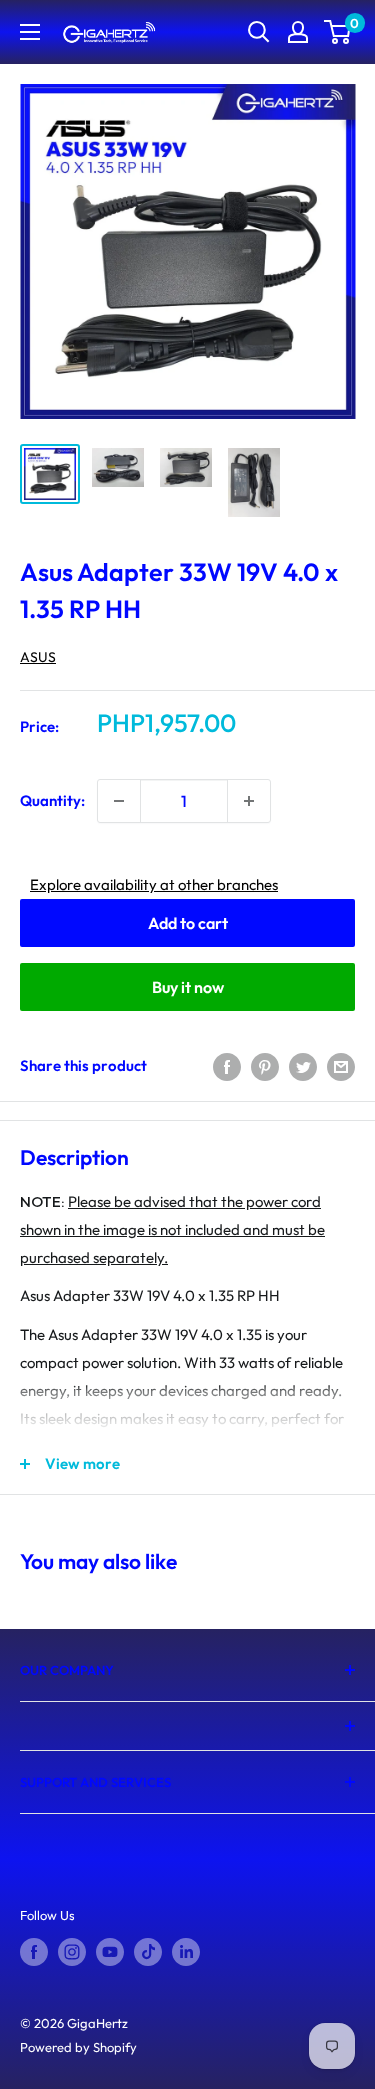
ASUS (38, 657)
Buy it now (188, 987)
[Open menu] (30, 32)
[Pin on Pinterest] (265, 1065)
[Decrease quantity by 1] (119, 801)
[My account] (298, 32)
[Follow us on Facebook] (34, 1952)
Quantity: (52, 800)
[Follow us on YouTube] (110, 1952)
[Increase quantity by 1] (249, 801)
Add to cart (188, 923)
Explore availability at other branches (154, 884)
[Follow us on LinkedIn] (186, 1952)
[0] (338, 32)
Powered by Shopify (78, 2047)
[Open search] (259, 32)
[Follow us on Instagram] (72, 1952)
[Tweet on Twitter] (303, 1065)
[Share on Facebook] (227, 1065)
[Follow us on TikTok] (148, 1952)
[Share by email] (341, 1065)
